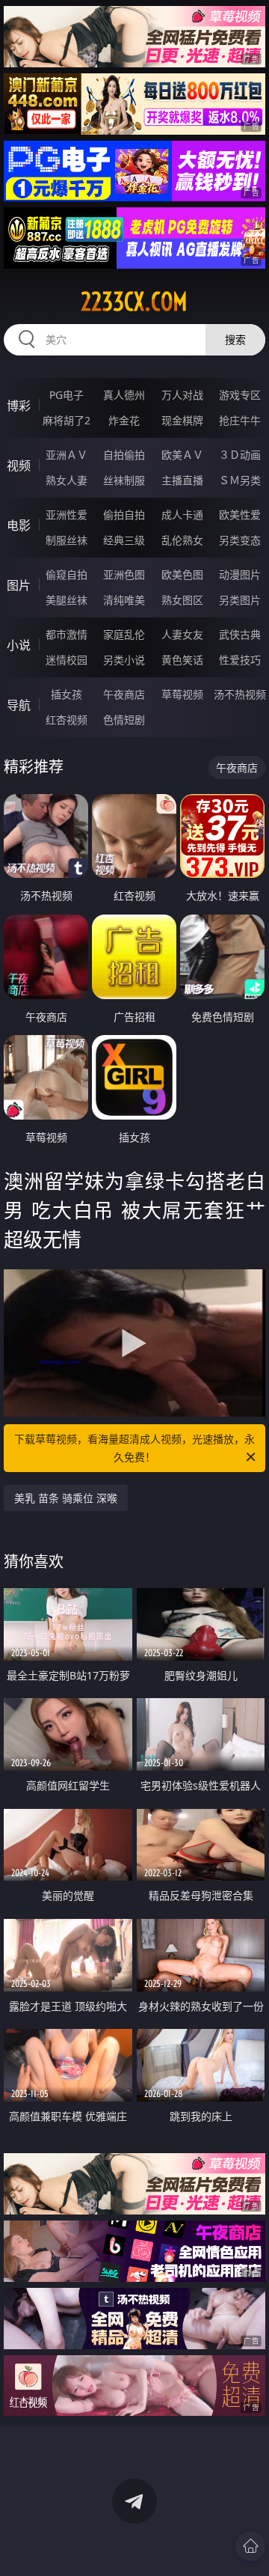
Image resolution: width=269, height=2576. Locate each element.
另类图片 (240, 600)
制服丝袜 (67, 540)
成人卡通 (182, 515)
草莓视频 (182, 694)
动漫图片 (240, 574)
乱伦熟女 (182, 540)
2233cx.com (134, 302)
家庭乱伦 (124, 634)
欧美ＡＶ (182, 455)
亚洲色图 (124, 574)
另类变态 (240, 540)
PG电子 (67, 395)
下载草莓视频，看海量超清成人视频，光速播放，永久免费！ (134, 1448)
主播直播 (182, 480)
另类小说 (124, 660)
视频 (19, 466)
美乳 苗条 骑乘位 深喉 (66, 1498)
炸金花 (124, 420)
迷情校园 (67, 660)
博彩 (19, 406)
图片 (19, 585)
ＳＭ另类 (240, 480)
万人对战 (182, 395)
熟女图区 (182, 600)
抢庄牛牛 (240, 420)
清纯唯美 (124, 600)
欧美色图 (182, 574)
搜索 (235, 339)
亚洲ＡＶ (67, 455)
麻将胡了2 (67, 420)
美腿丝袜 (67, 600)
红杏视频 (67, 720)
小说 (19, 645)
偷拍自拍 (124, 515)
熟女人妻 (67, 480)
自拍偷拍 (124, 455)
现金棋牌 (182, 420)
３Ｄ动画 (240, 455)
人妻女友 (182, 634)
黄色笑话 (182, 660)
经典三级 (124, 540)
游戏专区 (240, 395)
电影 (19, 525)
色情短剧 (124, 720)
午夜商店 (124, 694)
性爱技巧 (240, 660)
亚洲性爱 (67, 515)
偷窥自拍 (67, 574)
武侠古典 (240, 634)
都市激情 (67, 634)
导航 (19, 705)
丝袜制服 (124, 480)
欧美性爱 (240, 515)
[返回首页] (250, 2546)
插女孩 (67, 694)
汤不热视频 (240, 694)
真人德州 (124, 395)
